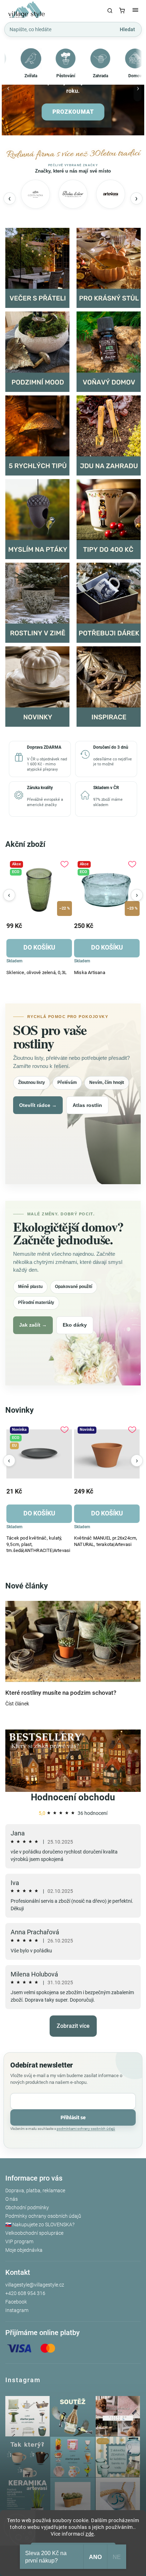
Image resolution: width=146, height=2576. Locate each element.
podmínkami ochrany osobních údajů (86, 2129)
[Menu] (135, 11)
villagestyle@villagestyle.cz (35, 2285)
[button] (9, 91)
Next (137, 895)
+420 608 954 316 (25, 2293)
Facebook (16, 2302)
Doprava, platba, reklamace (35, 2190)
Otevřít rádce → (38, 1105)
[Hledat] (110, 11)
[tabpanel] (39, 919)
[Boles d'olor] (73, 194)
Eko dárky (75, 1325)
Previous (9, 895)
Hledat (127, 29)
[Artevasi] (111, 194)
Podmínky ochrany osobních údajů (43, 2216)
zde (90, 2534)
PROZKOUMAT (73, 112)
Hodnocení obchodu (73, 1797)
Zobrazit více (73, 2026)
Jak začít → (33, 1325)
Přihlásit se (73, 2117)
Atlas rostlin (87, 1105)
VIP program (19, 2242)
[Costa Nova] (35, 194)
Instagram (17, 2310)
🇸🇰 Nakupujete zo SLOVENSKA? (40, 2225)
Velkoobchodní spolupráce (34, 2233)
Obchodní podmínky (27, 2207)
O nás (12, 2199)
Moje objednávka (24, 2250)
